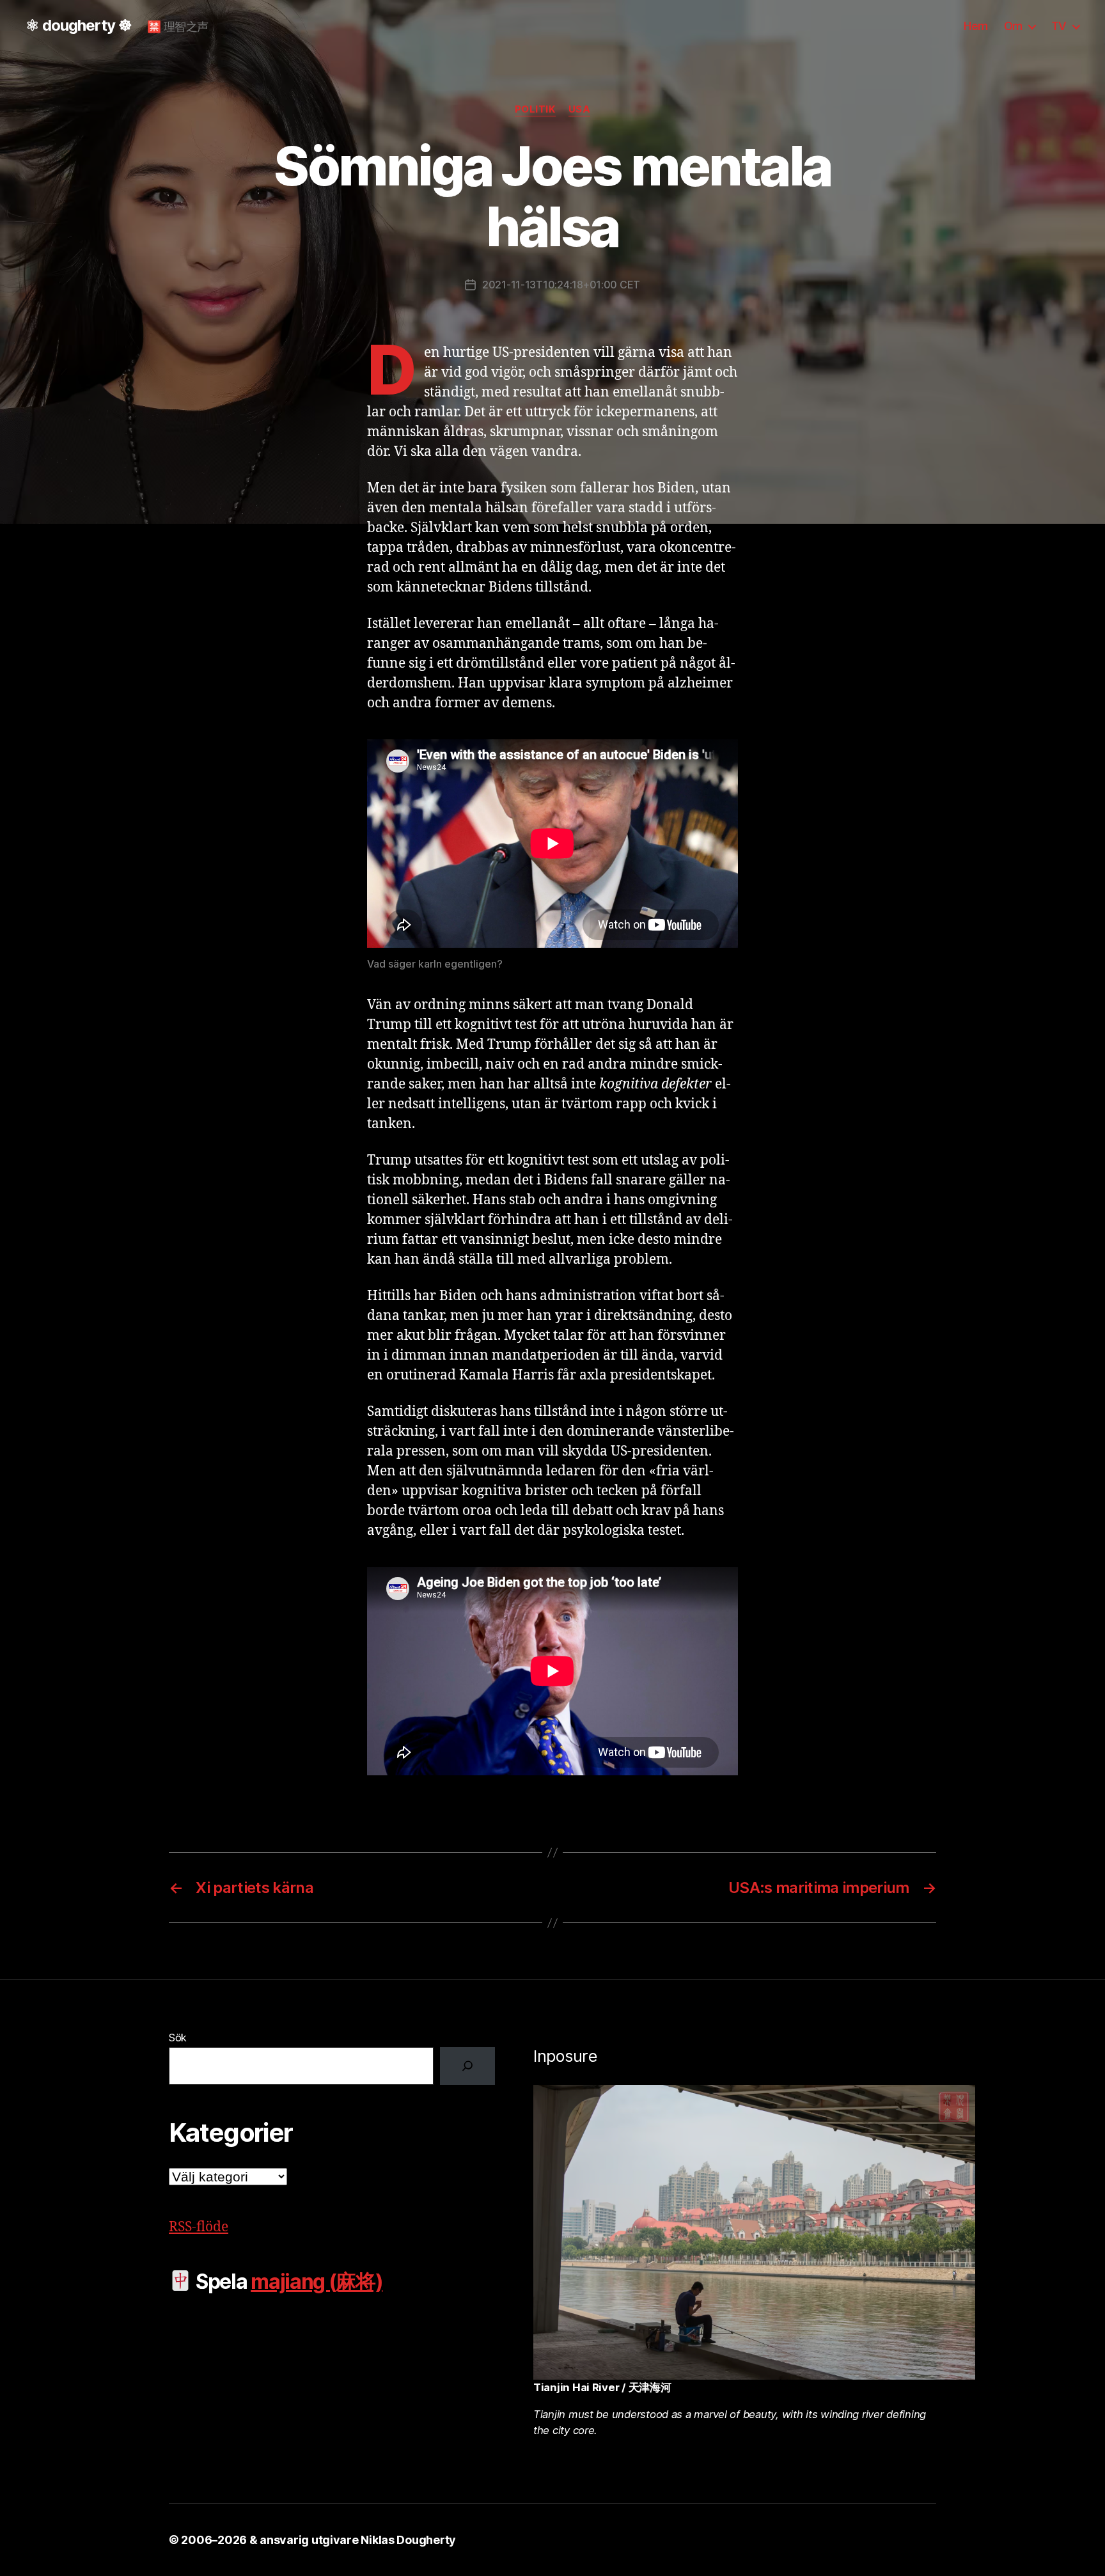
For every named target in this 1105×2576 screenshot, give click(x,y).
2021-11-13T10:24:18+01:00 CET (561, 285)
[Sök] (467, 2066)
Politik (535, 109)
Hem (976, 26)
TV (1059, 26)
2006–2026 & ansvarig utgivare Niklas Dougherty (318, 2540)
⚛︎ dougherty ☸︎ (79, 26)
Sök (178, 2038)
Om (1013, 26)
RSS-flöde (199, 2227)
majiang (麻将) (317, 2281)
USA (580, 109)
